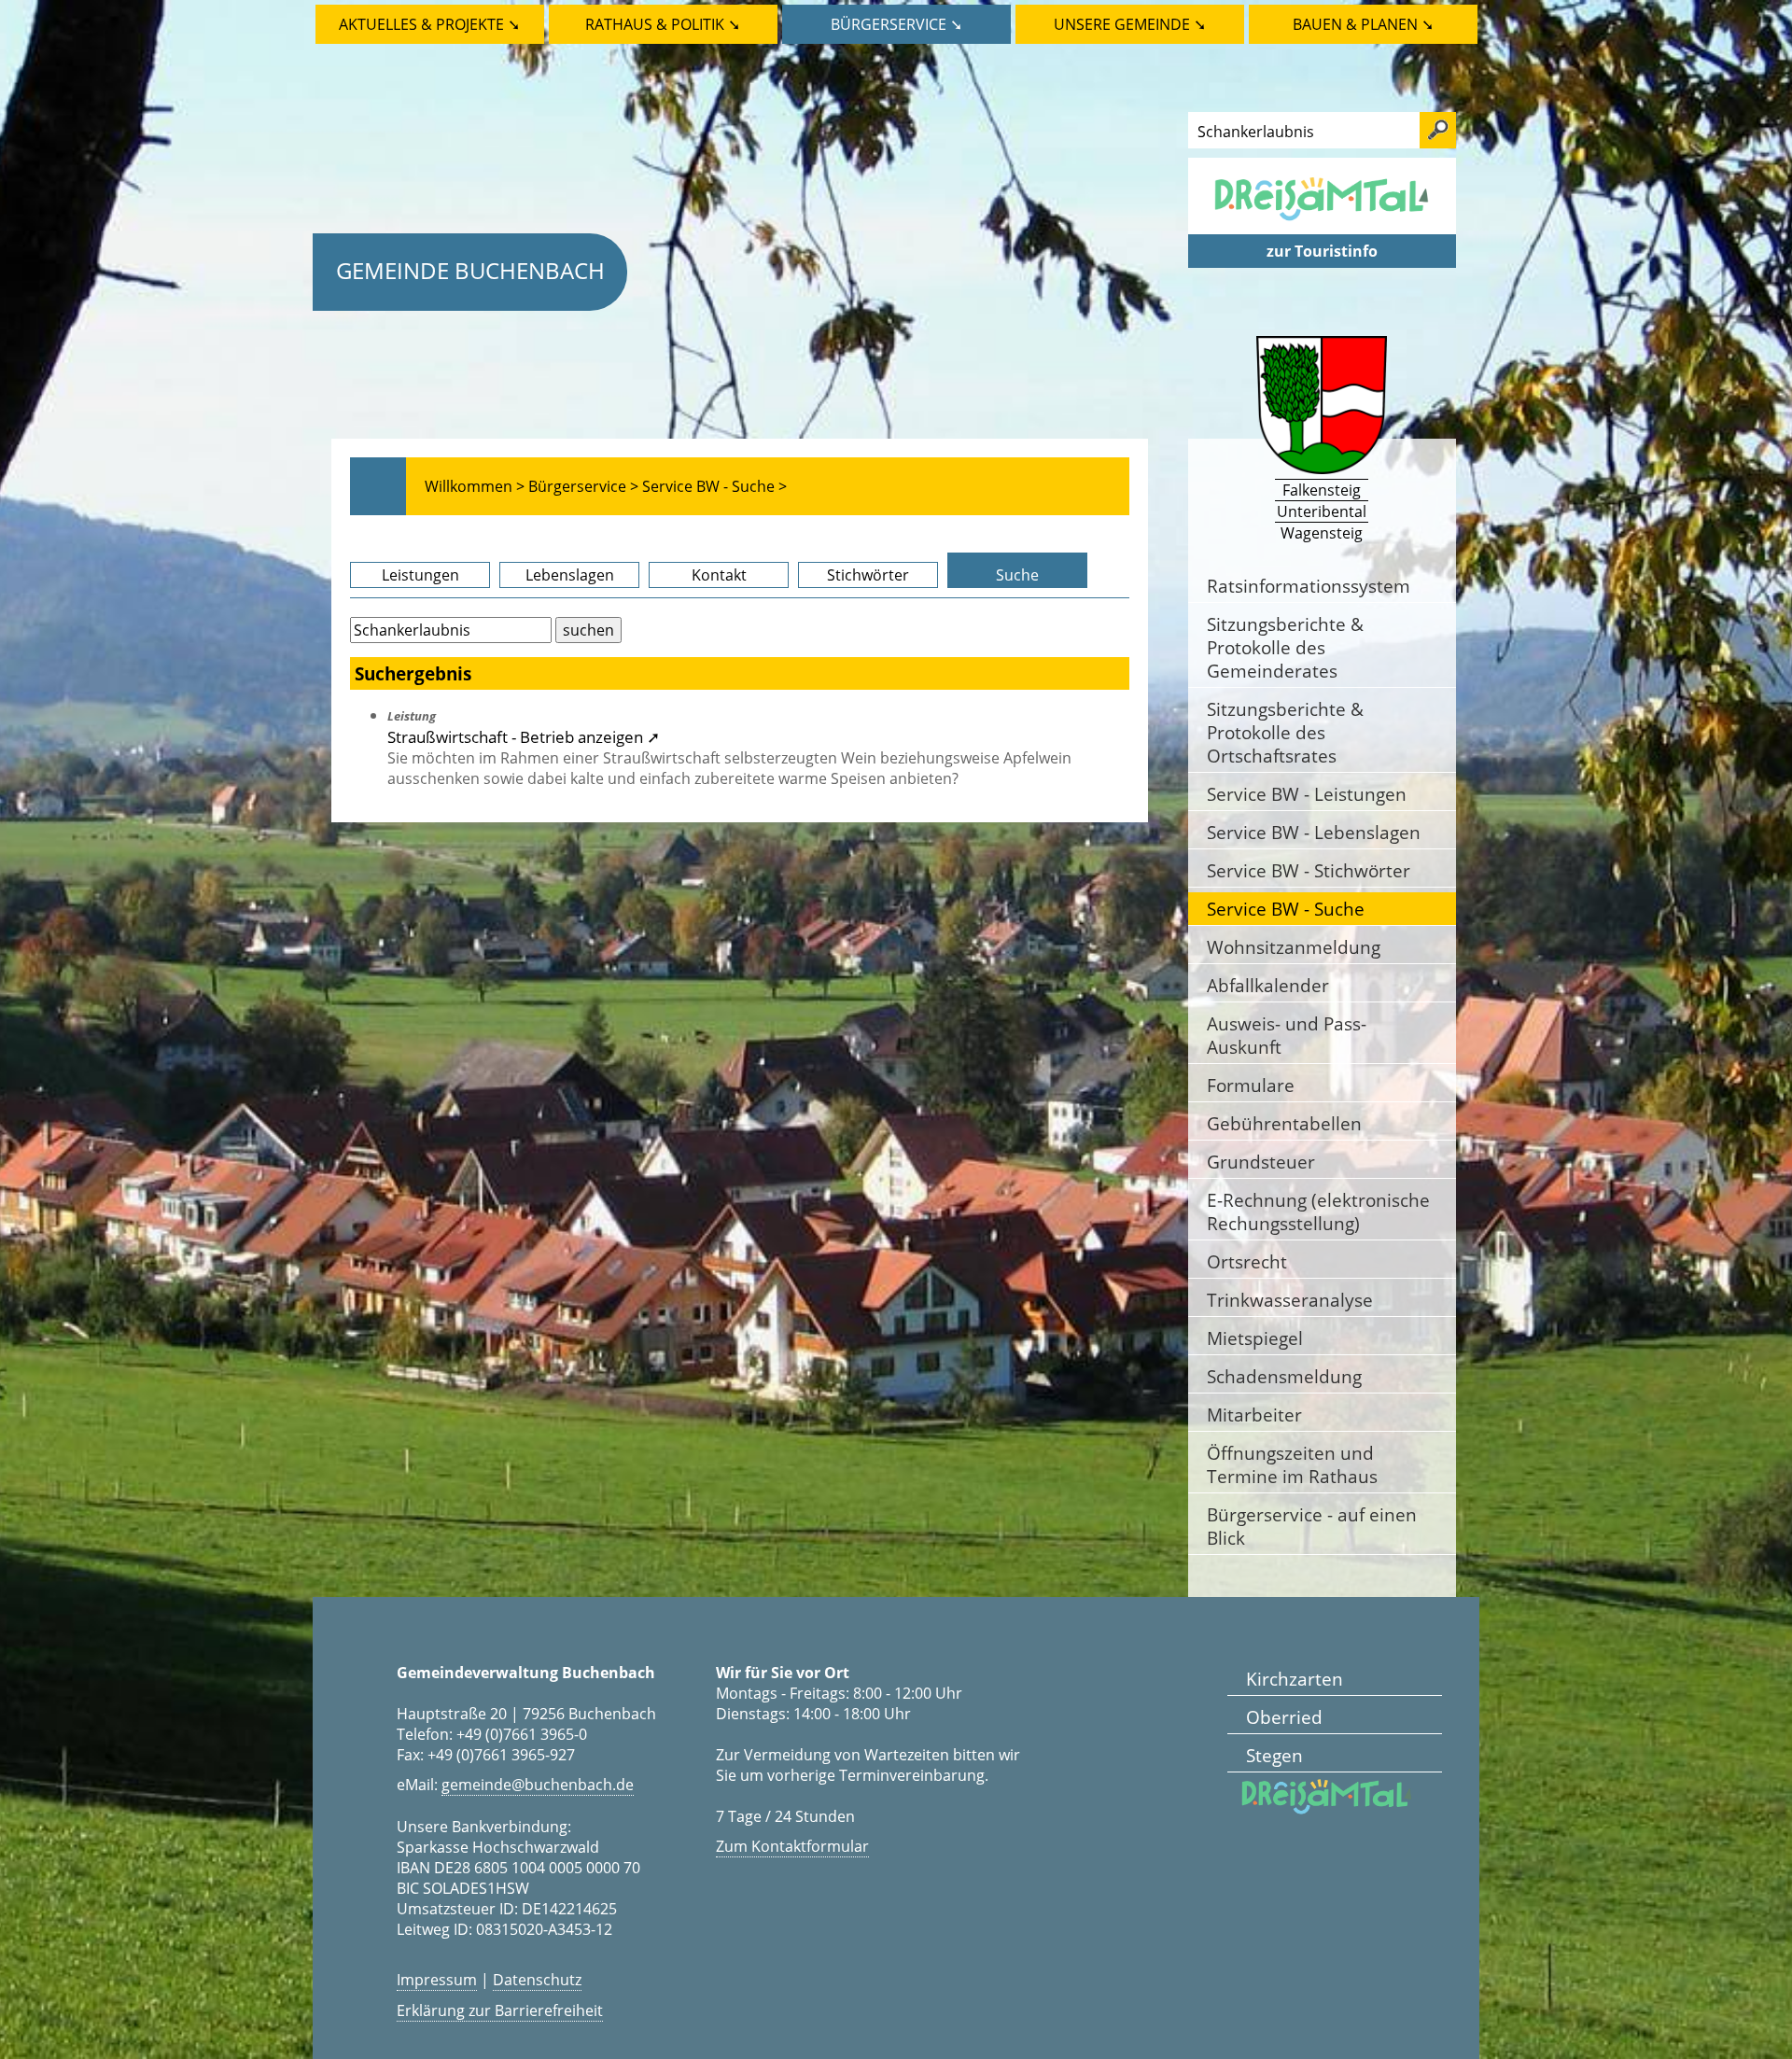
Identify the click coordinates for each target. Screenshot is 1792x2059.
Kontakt (719, 575)
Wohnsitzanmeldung (1294, 947)
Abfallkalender (1268, 985)
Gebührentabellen (1284, 1123)
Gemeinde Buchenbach (470, 270)
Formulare (1251, 1085)
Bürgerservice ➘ (896, 24)
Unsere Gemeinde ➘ (1130, 24)
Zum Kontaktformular (792, 1846)
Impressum (437, 1980)
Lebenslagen (570, 575)
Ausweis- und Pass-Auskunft (1287, 1035)
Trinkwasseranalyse (1290, 1300)
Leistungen (420, 575)
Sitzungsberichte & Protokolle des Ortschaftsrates (1285, 732)
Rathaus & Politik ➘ (663, 24)
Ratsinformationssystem (1309, 586)
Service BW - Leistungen (1307, 794)
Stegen (1274, 1755)
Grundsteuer (1261, 1162)
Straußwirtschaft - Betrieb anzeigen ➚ (524, 736)
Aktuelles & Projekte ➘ (429, 24)
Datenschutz (537, 1980)
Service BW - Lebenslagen (1314, 832)
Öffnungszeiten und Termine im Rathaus (1292, 1464)
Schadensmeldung (1284, 1376)
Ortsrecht (1247, 1261)
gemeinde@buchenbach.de (538, 1785)
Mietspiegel (1255, 1338)
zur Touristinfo (1322, 251)
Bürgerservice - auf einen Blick (1312, 1526)
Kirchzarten (1295, 1679)
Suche (1017, 575)
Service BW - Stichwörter (1309, 870)
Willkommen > (475, 486)
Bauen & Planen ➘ (1363, 24)
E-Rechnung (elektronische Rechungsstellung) (1318, 1212)
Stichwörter (868, 575)
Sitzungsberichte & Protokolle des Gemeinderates (1285, 647)
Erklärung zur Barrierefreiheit (500, 2010)
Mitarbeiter (1254, 1415)
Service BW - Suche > (714, 486)
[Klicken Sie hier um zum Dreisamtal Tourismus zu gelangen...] (1322, 224)
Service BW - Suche (1286, 909)
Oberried (1284, 1717)
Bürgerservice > (583, 486)
